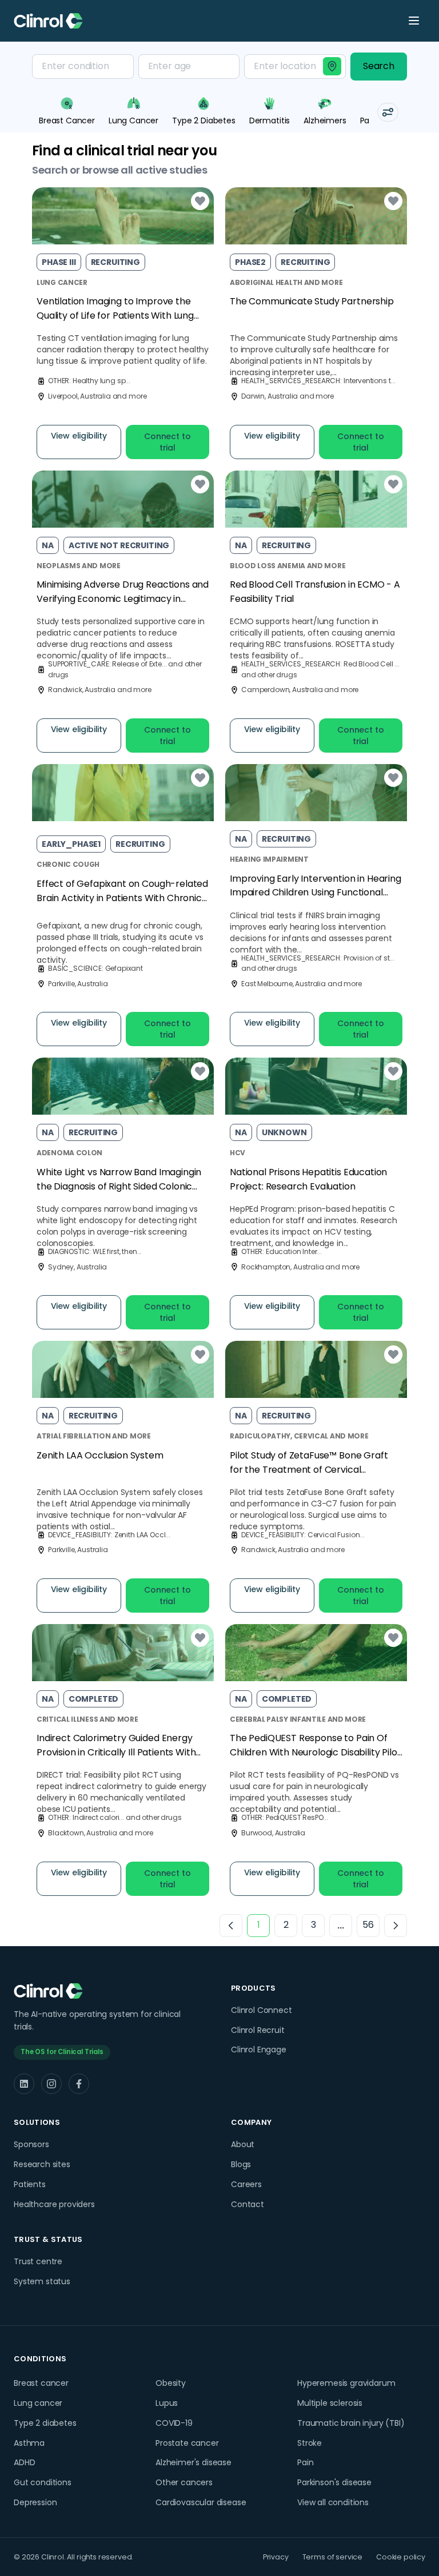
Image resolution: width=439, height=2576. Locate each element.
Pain (305, 2462)
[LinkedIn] (24, 2084)
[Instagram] (51, 2084)
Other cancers (184, 2482)
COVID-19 (174, 2423)
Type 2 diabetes (45, 2423)
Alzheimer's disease (193, 2462)
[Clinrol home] (48, 21)
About (243, 2144)
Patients (30, 2184)
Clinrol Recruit (258, 2030)
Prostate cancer (187, 2443)
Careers (246, 2184)
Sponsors (31, 2144)
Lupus (167, 2403)
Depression (35, 2502)
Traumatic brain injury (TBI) (351, 2423)
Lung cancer (38, 2403)
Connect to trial (167, 442)
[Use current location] (332, 66)
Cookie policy (401, 2557)
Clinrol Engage (259, 2049)
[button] (388, 112)
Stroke (310, 2443)
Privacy (276, 2557)
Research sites (42, 2164)
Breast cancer (41, 2383)
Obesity (171, 2383)
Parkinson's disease (334, 2482)
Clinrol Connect (262, 2010)
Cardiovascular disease (201, 2502)
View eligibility (79, 436)
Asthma (29, 2443)
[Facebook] (79, 2084)
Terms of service (332, 2557)
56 (368, 1925)
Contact (248, 2204)
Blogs (241, 2164)
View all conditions (333, 2502)
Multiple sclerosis (330, 2403)
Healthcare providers (54, 2204)
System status (42, 2281)
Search (379, 66)
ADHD (24, 2462)
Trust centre (38, 2261)
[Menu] (414, 21)
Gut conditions (43, 2482)
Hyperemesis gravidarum (346, 2383)
